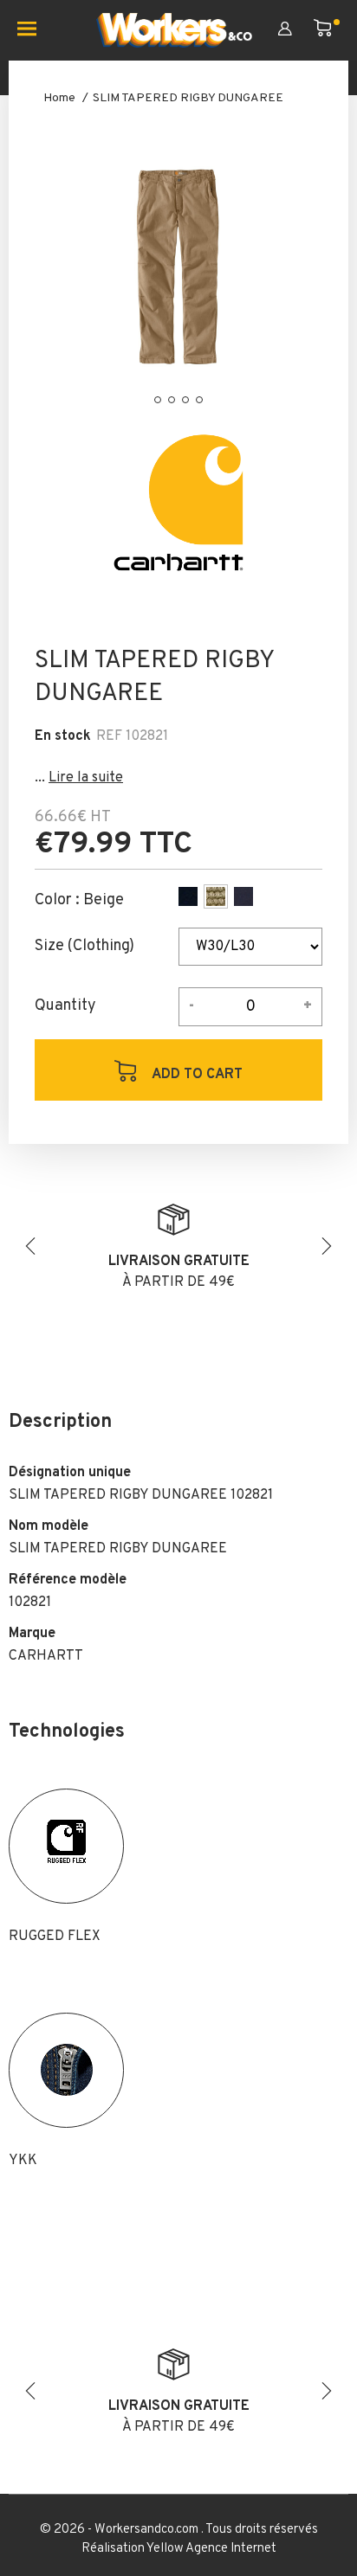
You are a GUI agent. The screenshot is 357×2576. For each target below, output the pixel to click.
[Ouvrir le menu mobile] (33, 30)
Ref (109, 736)
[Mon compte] (296, 30)
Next (327, 1246)
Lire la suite (86, 778)
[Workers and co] (174, 30)
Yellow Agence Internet (211, 2549)
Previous (30, 1246)
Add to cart (196, 1075)
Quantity (65, 1006)
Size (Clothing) (84, 947)
